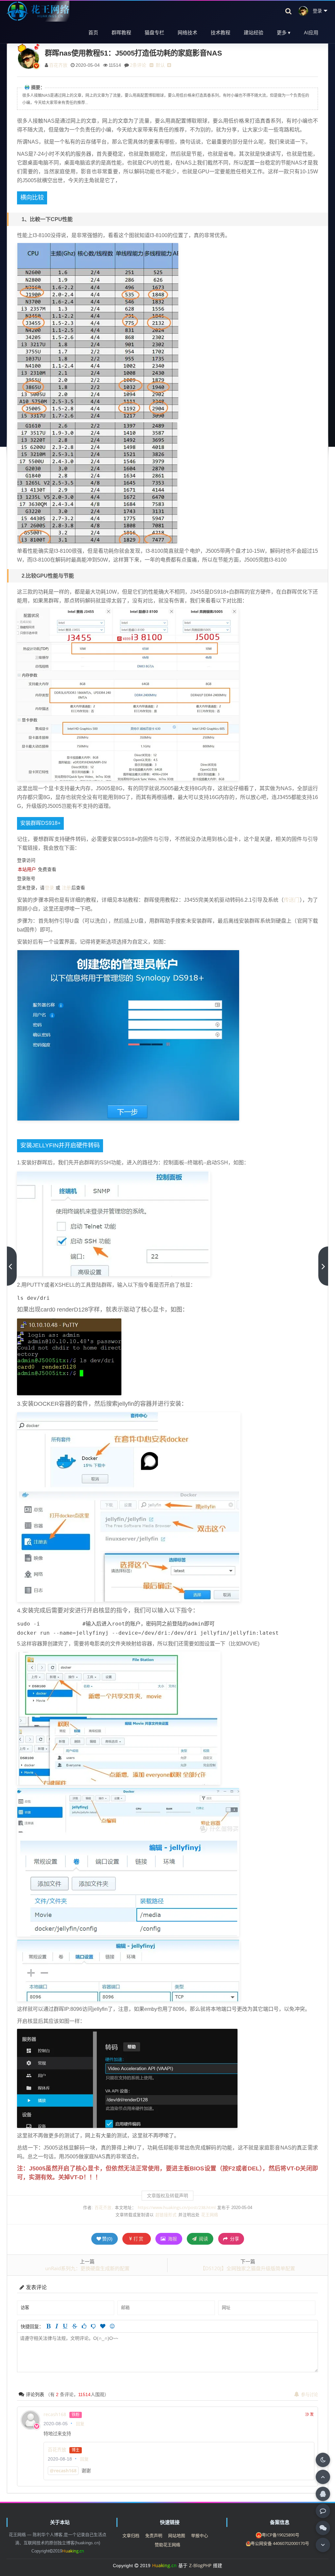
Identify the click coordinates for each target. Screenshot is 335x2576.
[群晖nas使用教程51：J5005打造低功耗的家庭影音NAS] (98, 330)
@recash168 (63, 2471)
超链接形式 (166, 2215)
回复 (80, 2424)
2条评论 (138, 65)
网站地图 (177, 2535)
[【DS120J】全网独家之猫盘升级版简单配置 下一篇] (323, 1266)
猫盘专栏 (154, 32)
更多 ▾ (284, 32)
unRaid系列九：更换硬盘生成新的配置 (87, 2268)
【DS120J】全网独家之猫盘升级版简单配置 (248, 2268)
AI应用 (311, 32)
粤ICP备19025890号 (281, 2535)
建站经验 (254, 32)
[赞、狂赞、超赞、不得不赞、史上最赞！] (103, 2326)
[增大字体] (169, 65)
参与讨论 (309, 2394)
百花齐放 (58, 65)
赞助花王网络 (167, 2545)
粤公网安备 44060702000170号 (280, 2543)
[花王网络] (38, 11)
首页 (93, 32)
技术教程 (220, 32)
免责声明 (154, 2535)
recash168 (55, 2414)
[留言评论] (323, 2511)
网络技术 (187, 32)
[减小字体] (151, 65)
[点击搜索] (289, 11)
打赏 (139, 2239)
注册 (66, 888)
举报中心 (200, 2535)
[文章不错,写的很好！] (84, 2326)
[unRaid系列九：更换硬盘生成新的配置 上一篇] (12, 1266)
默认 (160, 65)
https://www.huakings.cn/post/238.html (177, 2208)
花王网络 (210, 2215)
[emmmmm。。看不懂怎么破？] (93, 2326)
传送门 (291, 900)
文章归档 (131, 2535)
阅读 (203, 2239)
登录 (49, 888)
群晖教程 (121, 32)
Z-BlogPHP (200, 2565)
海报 (172, 2239)
